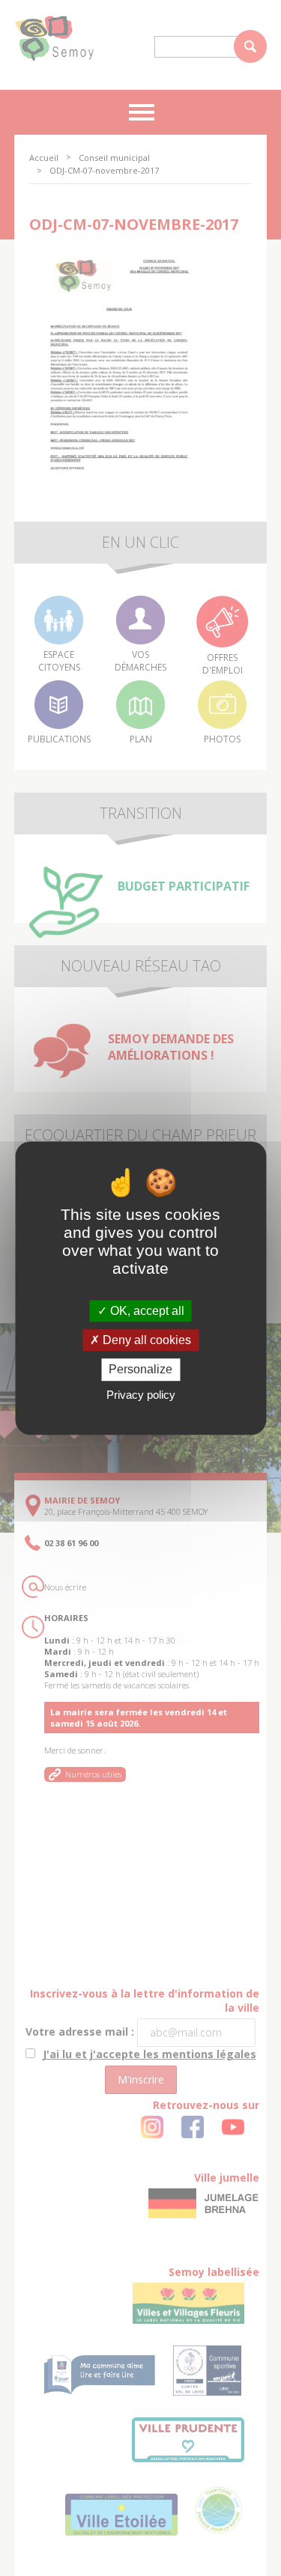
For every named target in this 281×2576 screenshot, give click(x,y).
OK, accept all (146, 1311)
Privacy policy (141, 1395)
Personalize (140, 1370)
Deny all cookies (145, 1340)
